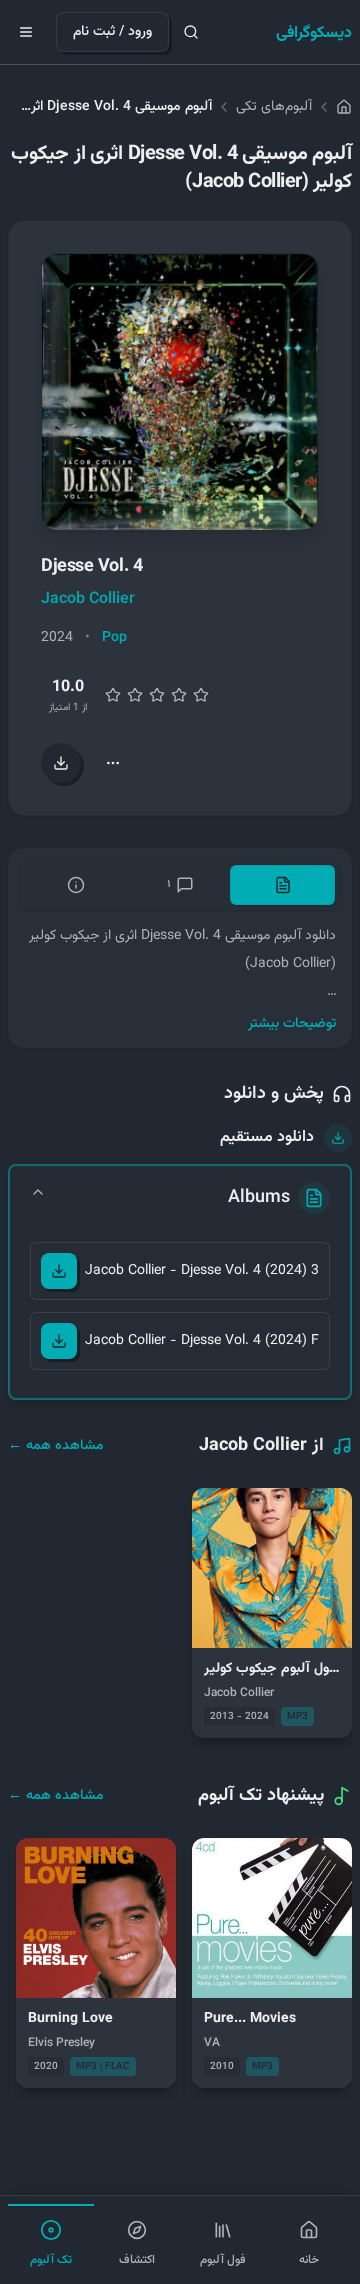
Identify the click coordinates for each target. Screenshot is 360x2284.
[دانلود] (59, 1271)
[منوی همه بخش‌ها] (26, 32)
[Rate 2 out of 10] (113, 695)
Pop (114, 638)
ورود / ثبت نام (112, 32)
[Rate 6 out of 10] (157, 695)
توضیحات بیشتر (292, 1024)
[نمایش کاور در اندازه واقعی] (180, 392)
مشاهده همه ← (56, 1446)
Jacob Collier (88, 599)
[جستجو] (191, 32)
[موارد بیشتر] (113, 763)
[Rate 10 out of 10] (201, 695)
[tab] (282, 885)
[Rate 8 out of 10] (179, 695)
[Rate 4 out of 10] (135, 695)
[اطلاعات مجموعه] (76, 885)
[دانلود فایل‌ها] (61, 763)
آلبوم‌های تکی (274, 107)
